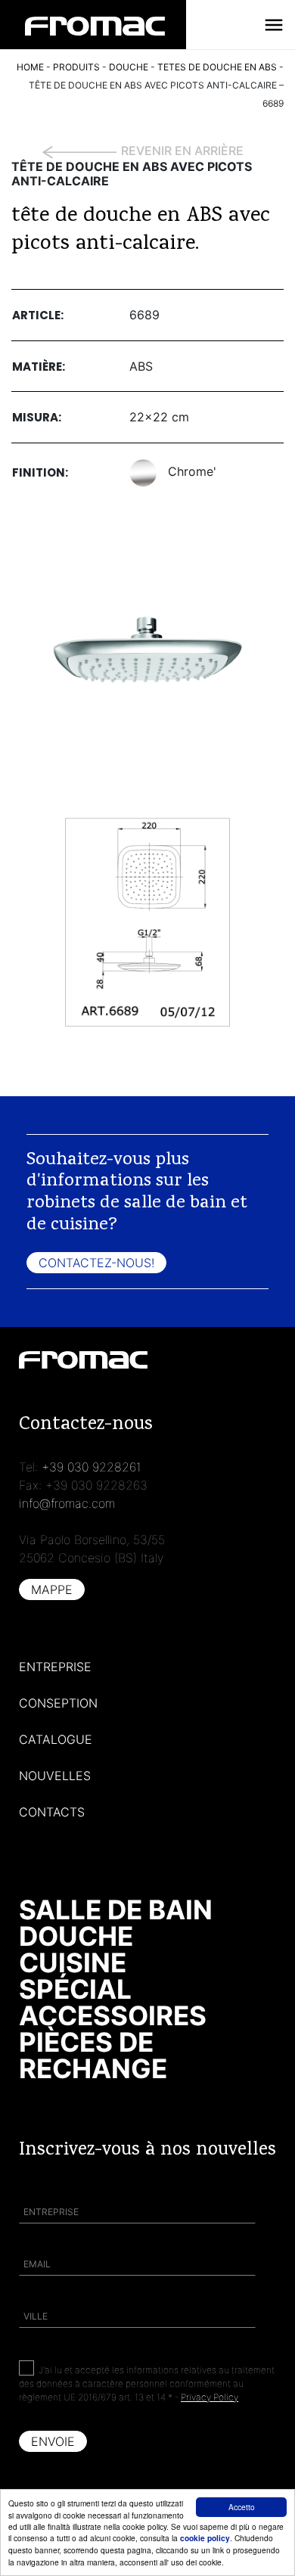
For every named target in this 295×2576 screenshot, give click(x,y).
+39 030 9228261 (92, 1467)
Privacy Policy (210, 2397)
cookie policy (205, 2538)
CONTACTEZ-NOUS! (96, 1263)
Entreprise (55, 1667)
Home (30, 67)
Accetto (242, 2507)
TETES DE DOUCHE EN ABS (217, 67)
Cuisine (73, 1962)
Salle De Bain (116, 1909)
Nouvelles (55, 1776)
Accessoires (113, 2015)
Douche (76, 1936)
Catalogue (56, 1739)
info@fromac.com (67, 1503)
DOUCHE (129, 67)
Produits (76, 67)
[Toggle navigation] (274, 25)
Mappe (52, 1589)
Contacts (52, 1812)
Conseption (58, 1703)
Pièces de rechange (93, 2055)
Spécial (75, 1989)
